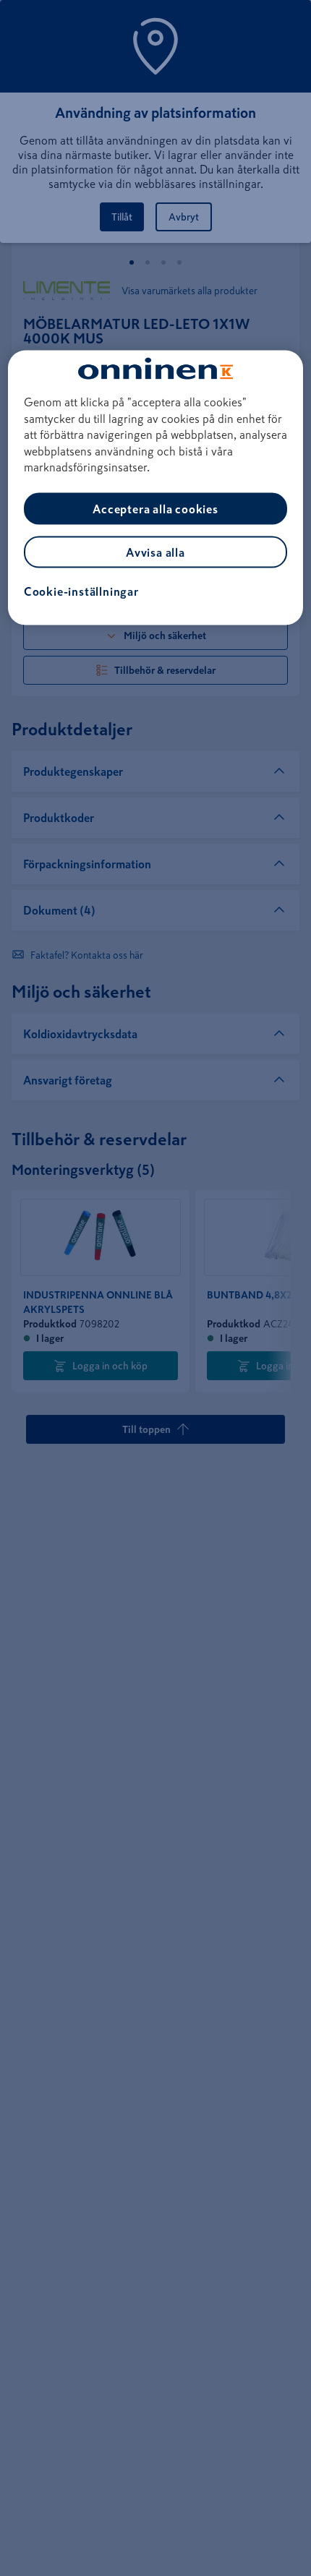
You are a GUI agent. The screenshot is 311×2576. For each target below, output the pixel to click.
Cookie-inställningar (81, 591)
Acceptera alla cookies (155, 509)
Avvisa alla (155, 552)
